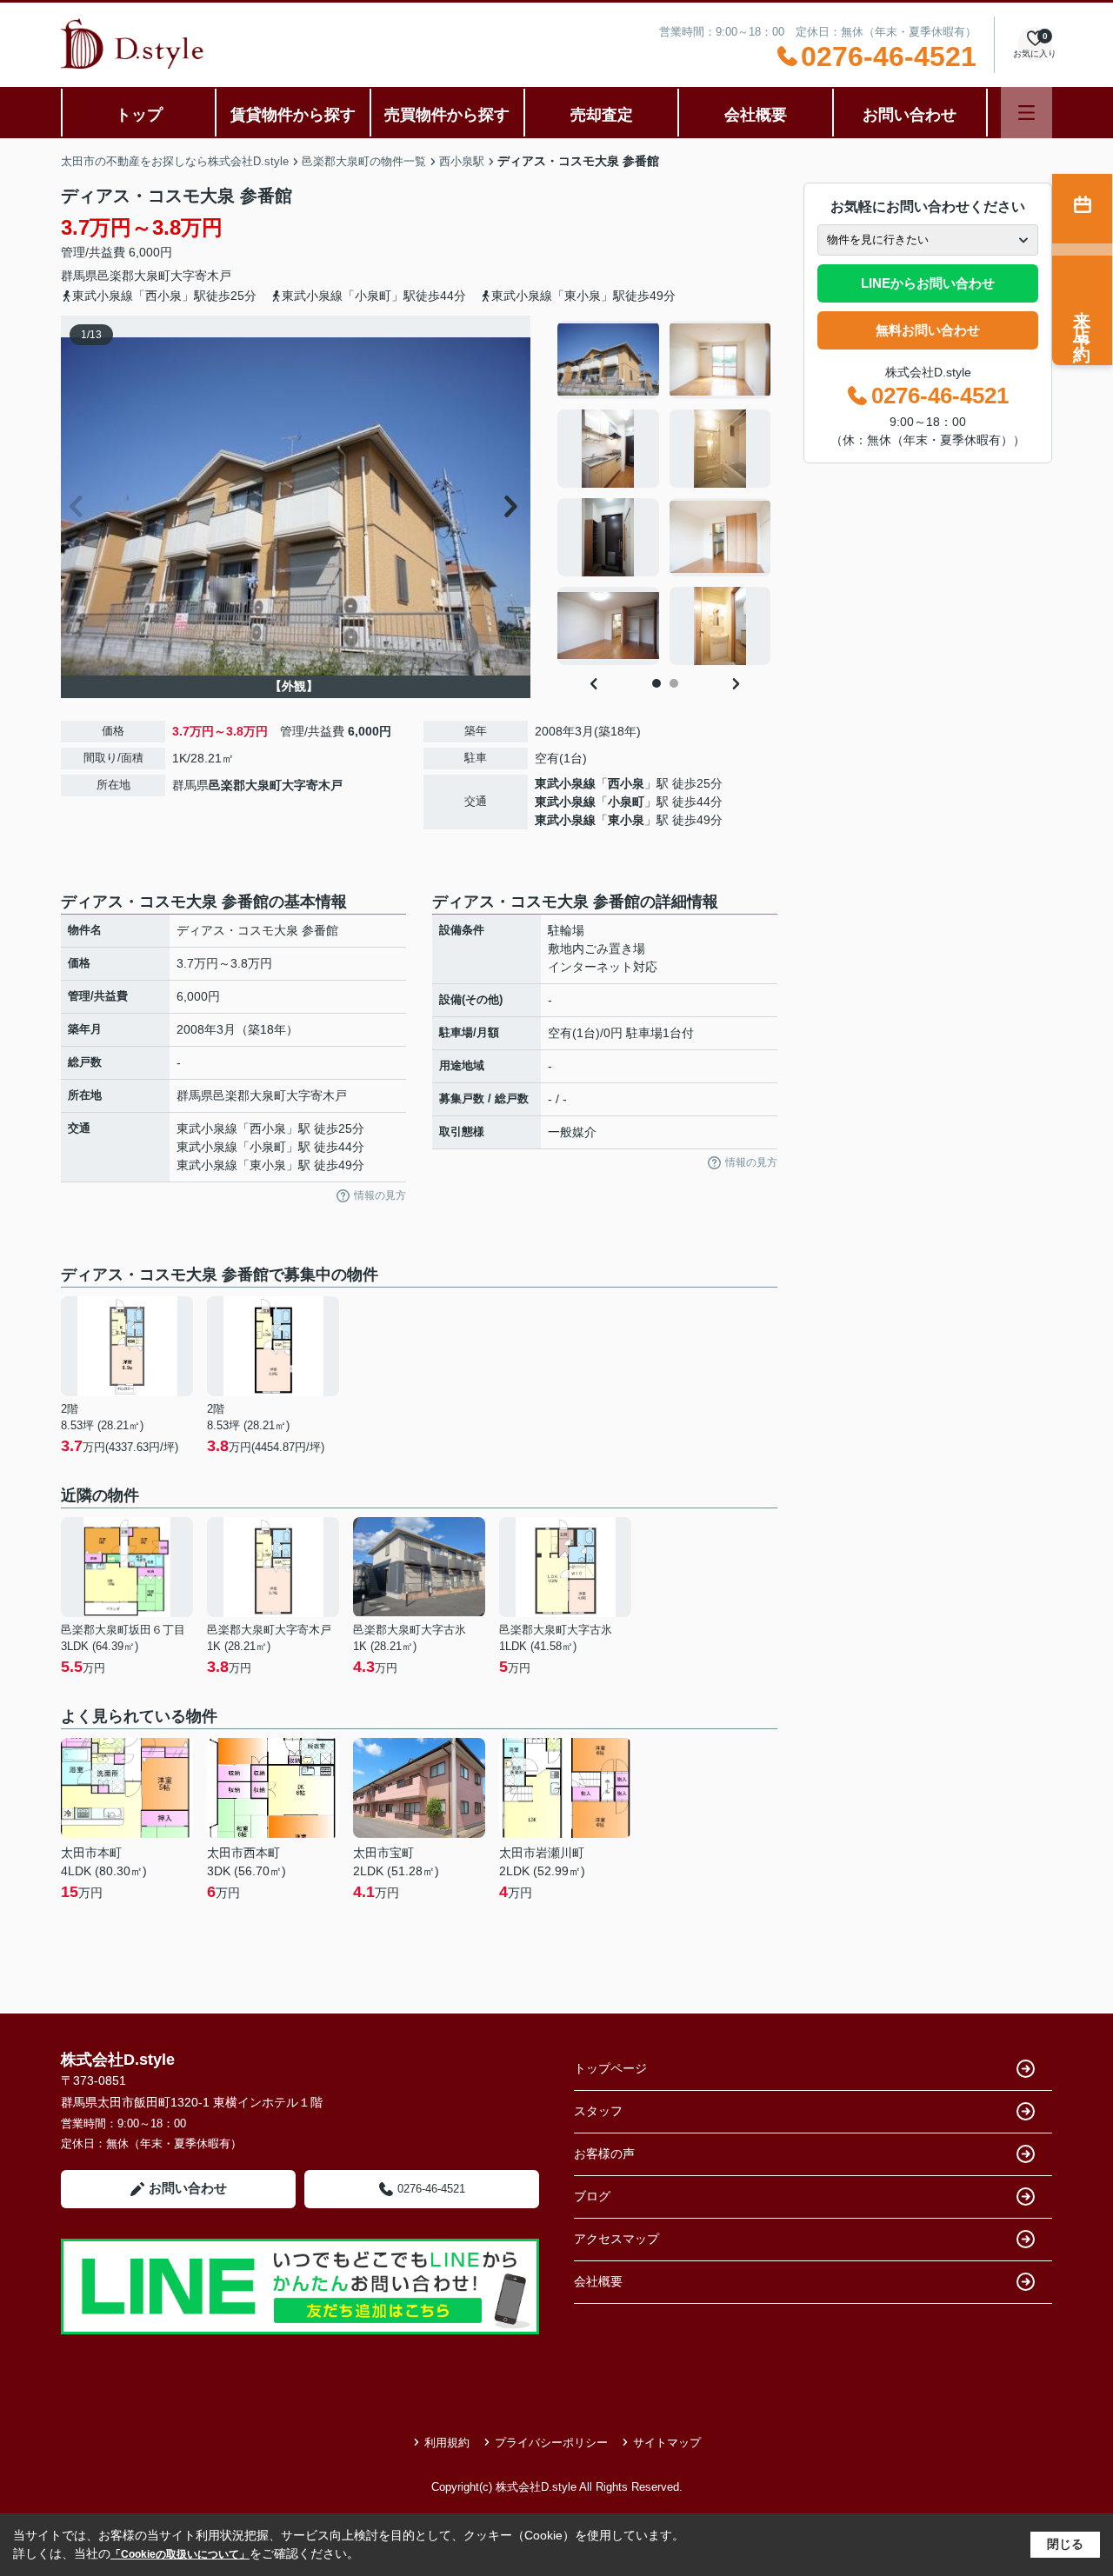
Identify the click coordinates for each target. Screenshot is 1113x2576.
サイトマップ (667, 2443)
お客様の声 (604, 2153)
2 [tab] (674, 683)
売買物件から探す (447, 115)
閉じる (1065, 2544)
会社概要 (756, 115)
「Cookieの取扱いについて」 (180, 2554)
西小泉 (626, 783)
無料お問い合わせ (928, 330)
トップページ (610, 2068)
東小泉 (626, 820)
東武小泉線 (565, 783)
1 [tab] (656, 683)
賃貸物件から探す (293, 115)
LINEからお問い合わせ (928, 283)
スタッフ (598, 2111)
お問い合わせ (910, 115)
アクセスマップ (616, 2239)
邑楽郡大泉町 (134, 276)
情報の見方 (380, 1195)
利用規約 (447, 2443)
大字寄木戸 (201, 276)
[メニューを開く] (1026, 113)
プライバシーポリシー (551, 2443)
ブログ (592, 2196)
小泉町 (626, 802)
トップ (139, 115)
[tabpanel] (665, 493)
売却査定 (602, 115)
